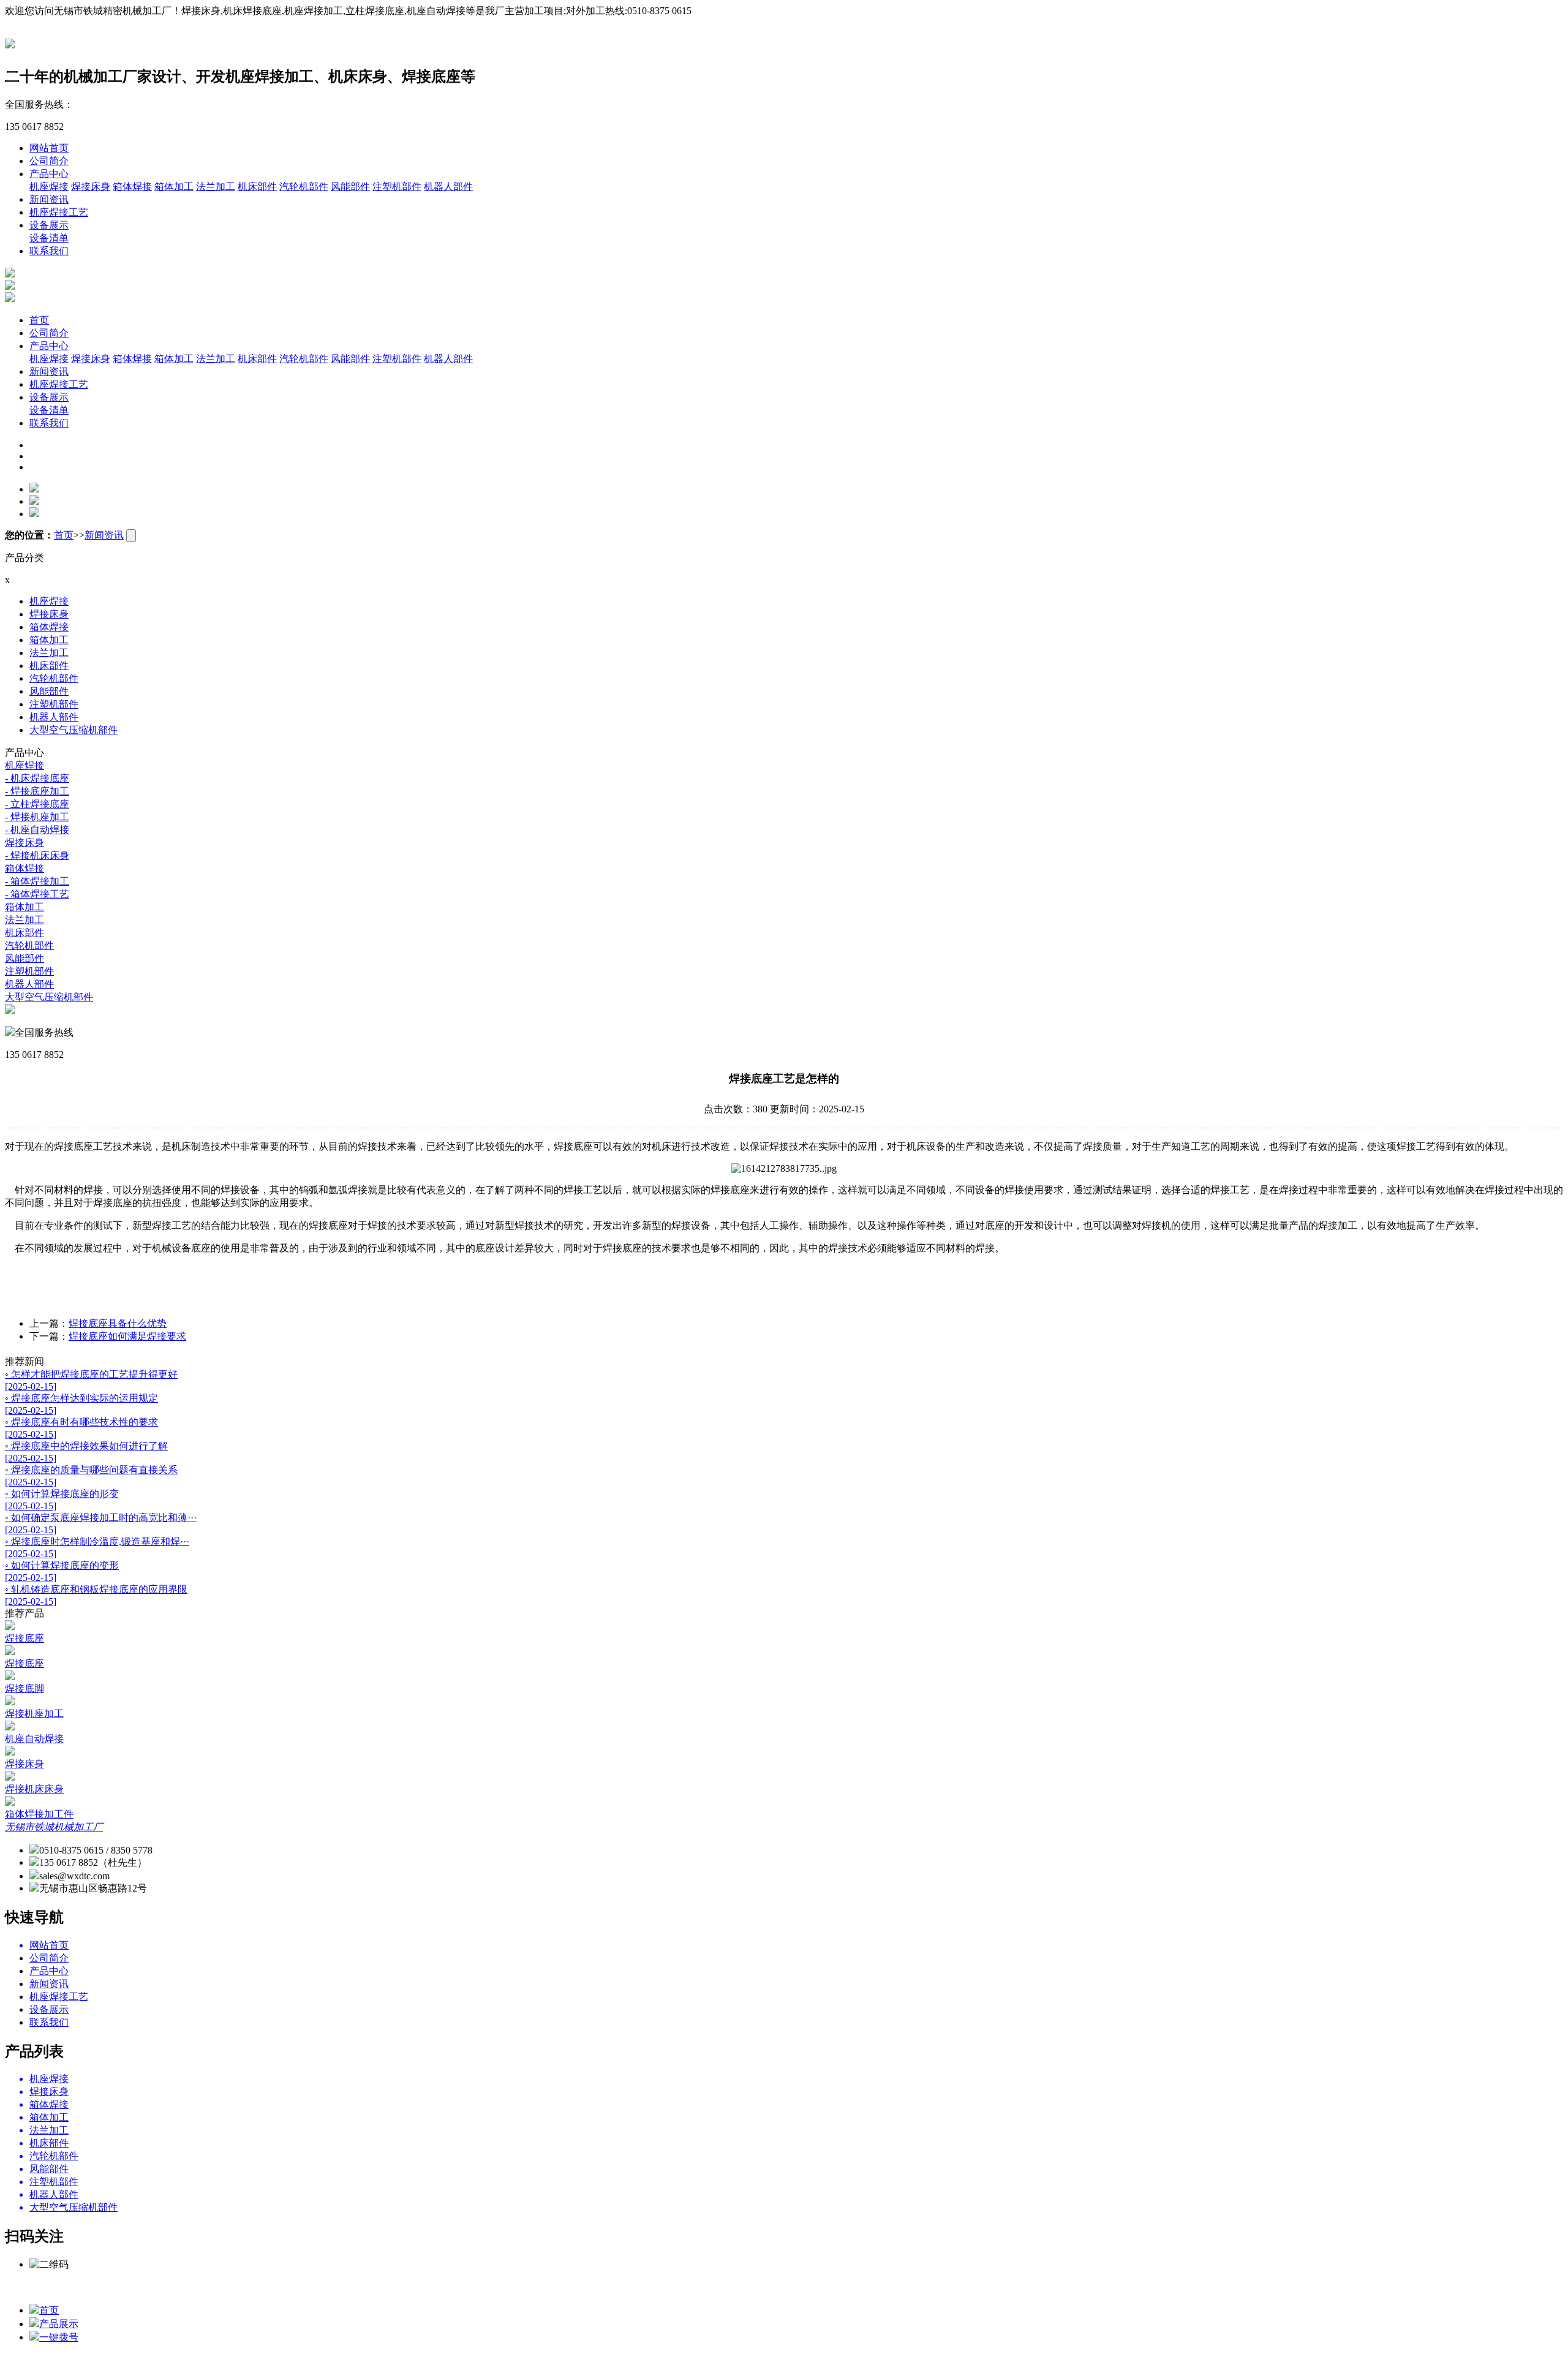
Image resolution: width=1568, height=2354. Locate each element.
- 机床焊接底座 (37, 778)
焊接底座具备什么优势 (118, 1323)
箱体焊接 (132, 187)
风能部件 (350, 187)
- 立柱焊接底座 (37, 804)
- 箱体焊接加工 (37, 881)
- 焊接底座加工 (37, 791)
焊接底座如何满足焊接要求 (127, 1336)
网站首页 (49, 148)
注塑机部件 (397, 187)
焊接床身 (91, 187)
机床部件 (257, 187)
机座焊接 (49, 187)
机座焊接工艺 (59, 212)
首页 (39, 320)
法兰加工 (216, 187)
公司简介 (49, 161)
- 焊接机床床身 (37, 855)
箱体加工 (174, 187)
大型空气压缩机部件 (73, 730)
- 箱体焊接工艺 (37, 894)
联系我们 (49, 251)
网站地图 (1061, 2287)
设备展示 (49, 225)
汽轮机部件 (304, 187)
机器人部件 (448, 187)
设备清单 (49, 238)
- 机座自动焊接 (37, 830)
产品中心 (49, 174)
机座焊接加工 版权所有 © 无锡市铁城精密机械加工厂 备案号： (812, 2287)
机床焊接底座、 (641, 2287)
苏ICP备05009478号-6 (993, 2287)
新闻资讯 (49, 199)
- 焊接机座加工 (37, 817)
